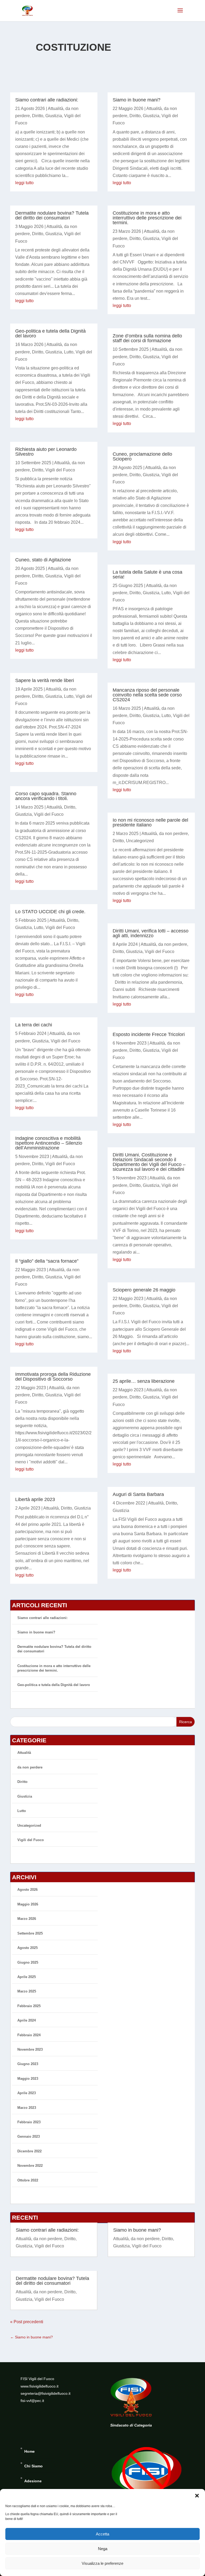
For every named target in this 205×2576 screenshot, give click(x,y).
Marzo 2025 (27, 1991)
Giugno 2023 (28, 2064)
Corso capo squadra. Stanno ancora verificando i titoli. (46, 796)
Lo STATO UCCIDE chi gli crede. (50, 912)
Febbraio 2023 (29, 2122)
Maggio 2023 (28, 2079)
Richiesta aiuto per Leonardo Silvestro (46, 452)
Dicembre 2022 (29, 2151)
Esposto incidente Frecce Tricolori (149, 1034)
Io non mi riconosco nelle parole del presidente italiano (150, 822)
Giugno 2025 (28, 1962)
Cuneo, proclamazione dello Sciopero (142, 456)
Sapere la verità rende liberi (45, 680)
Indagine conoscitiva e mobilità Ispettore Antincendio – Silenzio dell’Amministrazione (49, 1143)
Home (29, 2451)
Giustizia (54, 116)
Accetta (102, 2534)
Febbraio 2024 (29, 2035)
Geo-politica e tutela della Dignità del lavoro (50, 333)
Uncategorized (140, 841)
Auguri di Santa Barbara (138, 1494)
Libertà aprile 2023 (35, 1499)
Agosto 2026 (27, 1890)
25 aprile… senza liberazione (144, 1381)
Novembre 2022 (30, 2166)
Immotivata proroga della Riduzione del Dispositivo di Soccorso (53, 1377)
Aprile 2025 (27, 1977)
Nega (103, 2549)
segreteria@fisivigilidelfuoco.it (46, 2393)
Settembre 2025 (30, 1933)
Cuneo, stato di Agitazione (43, 560)
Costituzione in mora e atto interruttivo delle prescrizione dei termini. (147, 218)
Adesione (33, 2481)
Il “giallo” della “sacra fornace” (47, 1261)
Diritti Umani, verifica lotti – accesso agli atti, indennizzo (151, 933)
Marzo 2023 (27, 2108)
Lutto (69, 352)
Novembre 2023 (30, 2049)
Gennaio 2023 (29, 2136)
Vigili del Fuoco (60, 470)
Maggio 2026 (28, 1904)
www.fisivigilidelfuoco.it (40, 2386)
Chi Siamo (33, 2466)
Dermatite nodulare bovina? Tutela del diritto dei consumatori (52, 215)
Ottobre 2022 (28, 2180)
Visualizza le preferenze (102, 2563)
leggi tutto (24, 183)
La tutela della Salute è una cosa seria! (147, 574)
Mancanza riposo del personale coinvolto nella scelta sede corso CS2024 (147, 695)
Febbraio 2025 (29, 2006)
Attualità (56, 109)
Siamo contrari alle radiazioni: (47, 100)
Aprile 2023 (27, 2093)
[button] (197, 2496)
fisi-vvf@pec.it (32, 2401)
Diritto (38, 116)
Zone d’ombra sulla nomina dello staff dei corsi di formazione (147, 338)
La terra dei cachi (34, 1025)
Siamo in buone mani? (137, 100)
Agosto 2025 (27, 1948)
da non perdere (174, 834)
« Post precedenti (27, 2322)
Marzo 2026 (27, 1919)
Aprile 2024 (27, 2020)
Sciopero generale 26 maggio (144, 1290)
